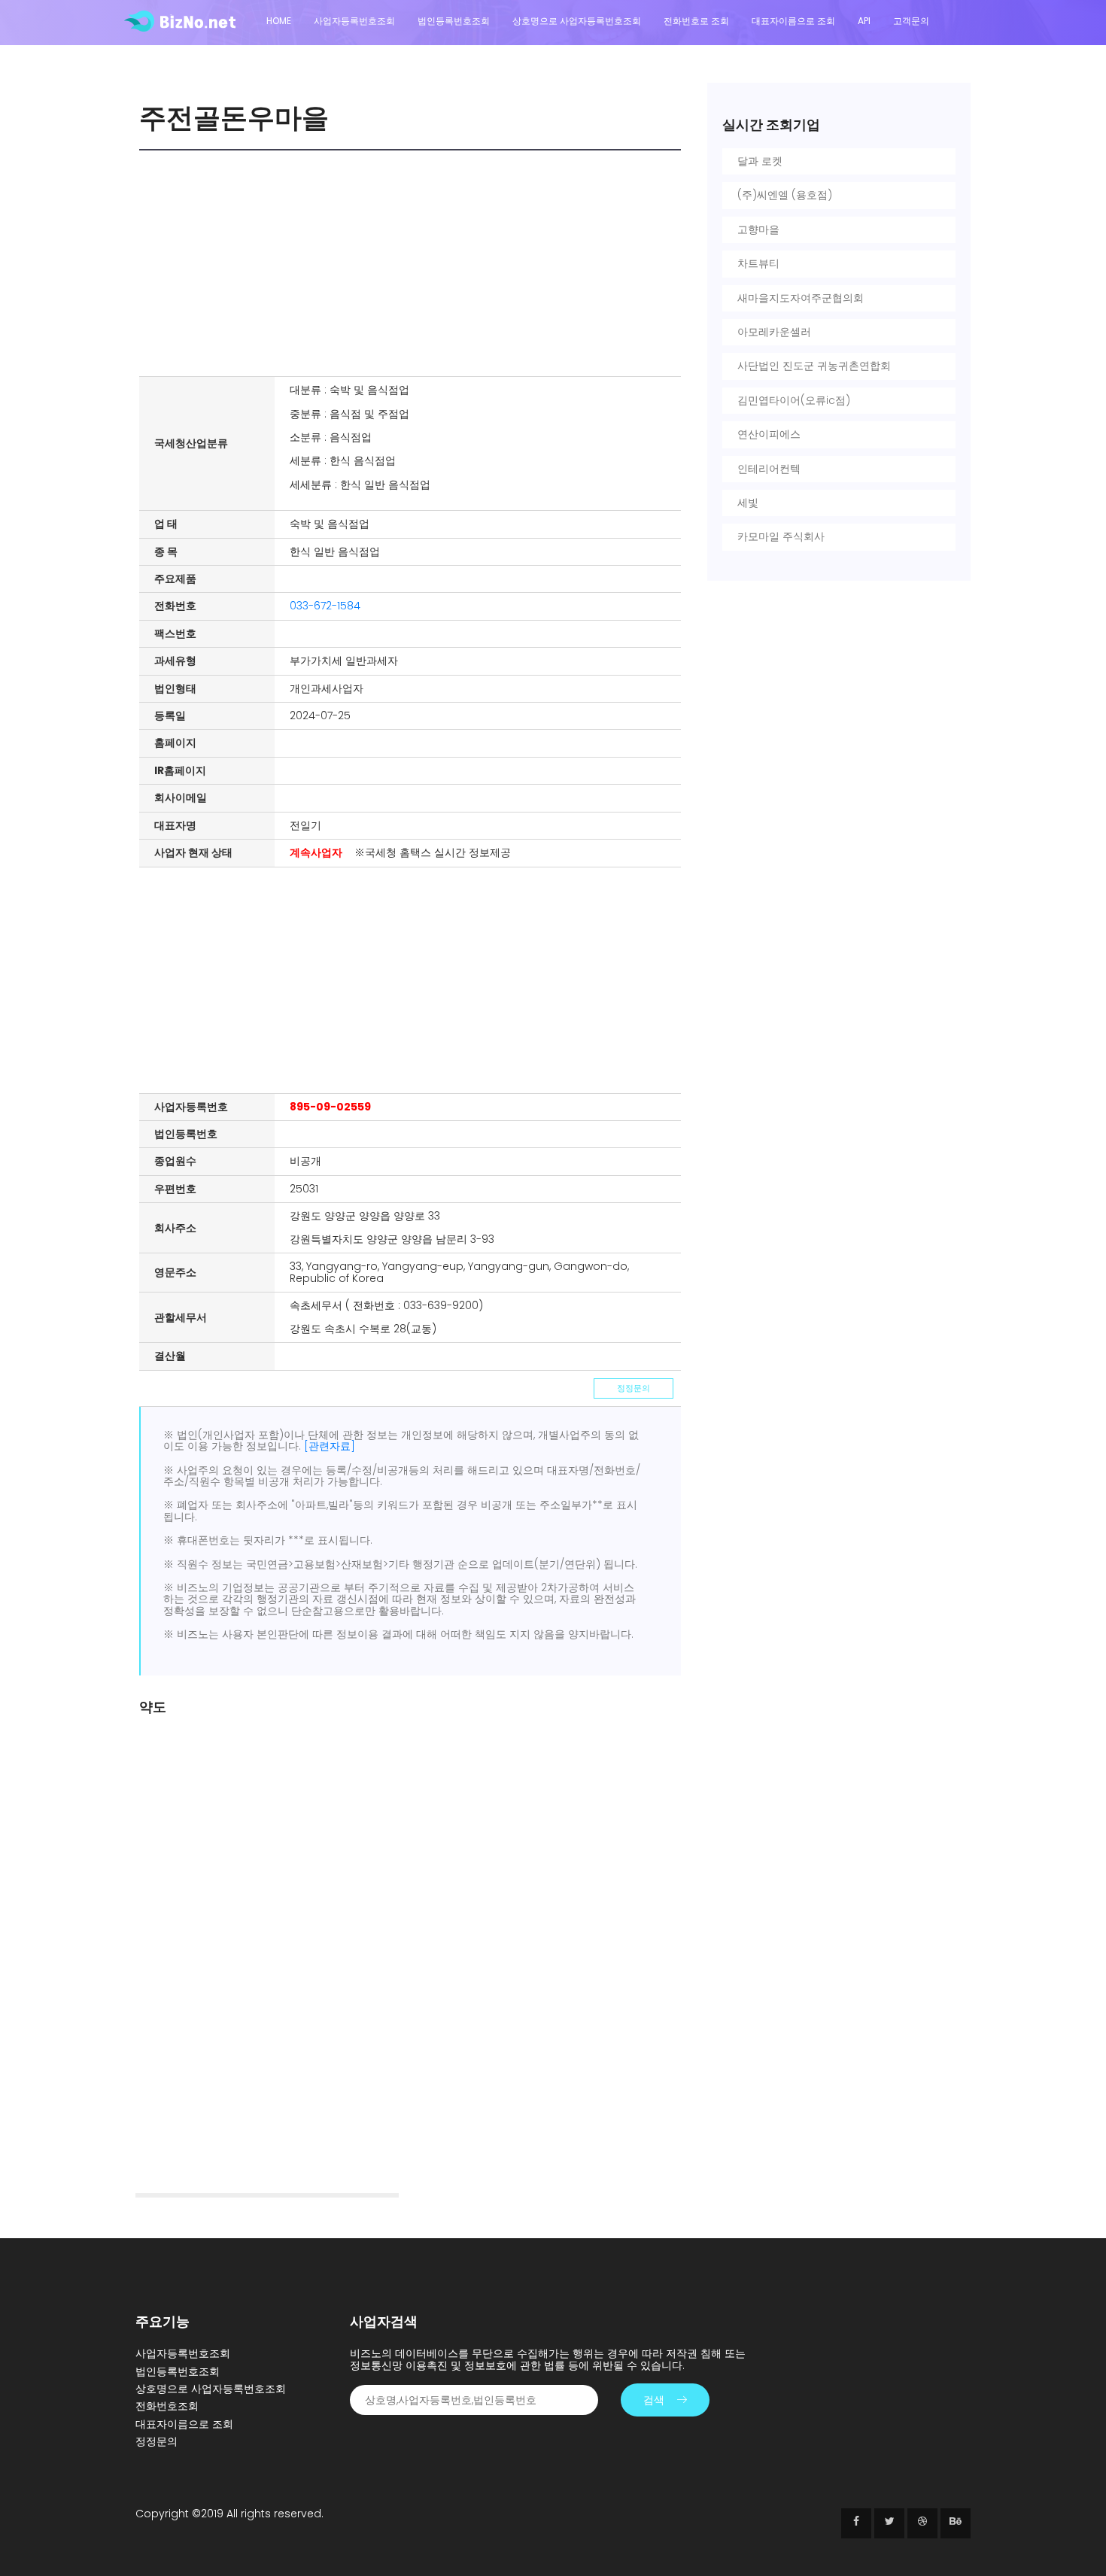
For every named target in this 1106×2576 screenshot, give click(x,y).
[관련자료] (330, 1446)
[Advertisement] (414, 263)
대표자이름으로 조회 (793, 21)
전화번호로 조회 (696, 21)
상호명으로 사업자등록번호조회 (577, 21)
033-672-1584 (325, 606)
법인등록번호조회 (454, 21)
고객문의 (911, 21)
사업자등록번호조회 (354, 21)
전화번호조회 (167, 2406)
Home (279, 21)
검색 (654, 2400)
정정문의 (634, 1388)
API (864, 21)
